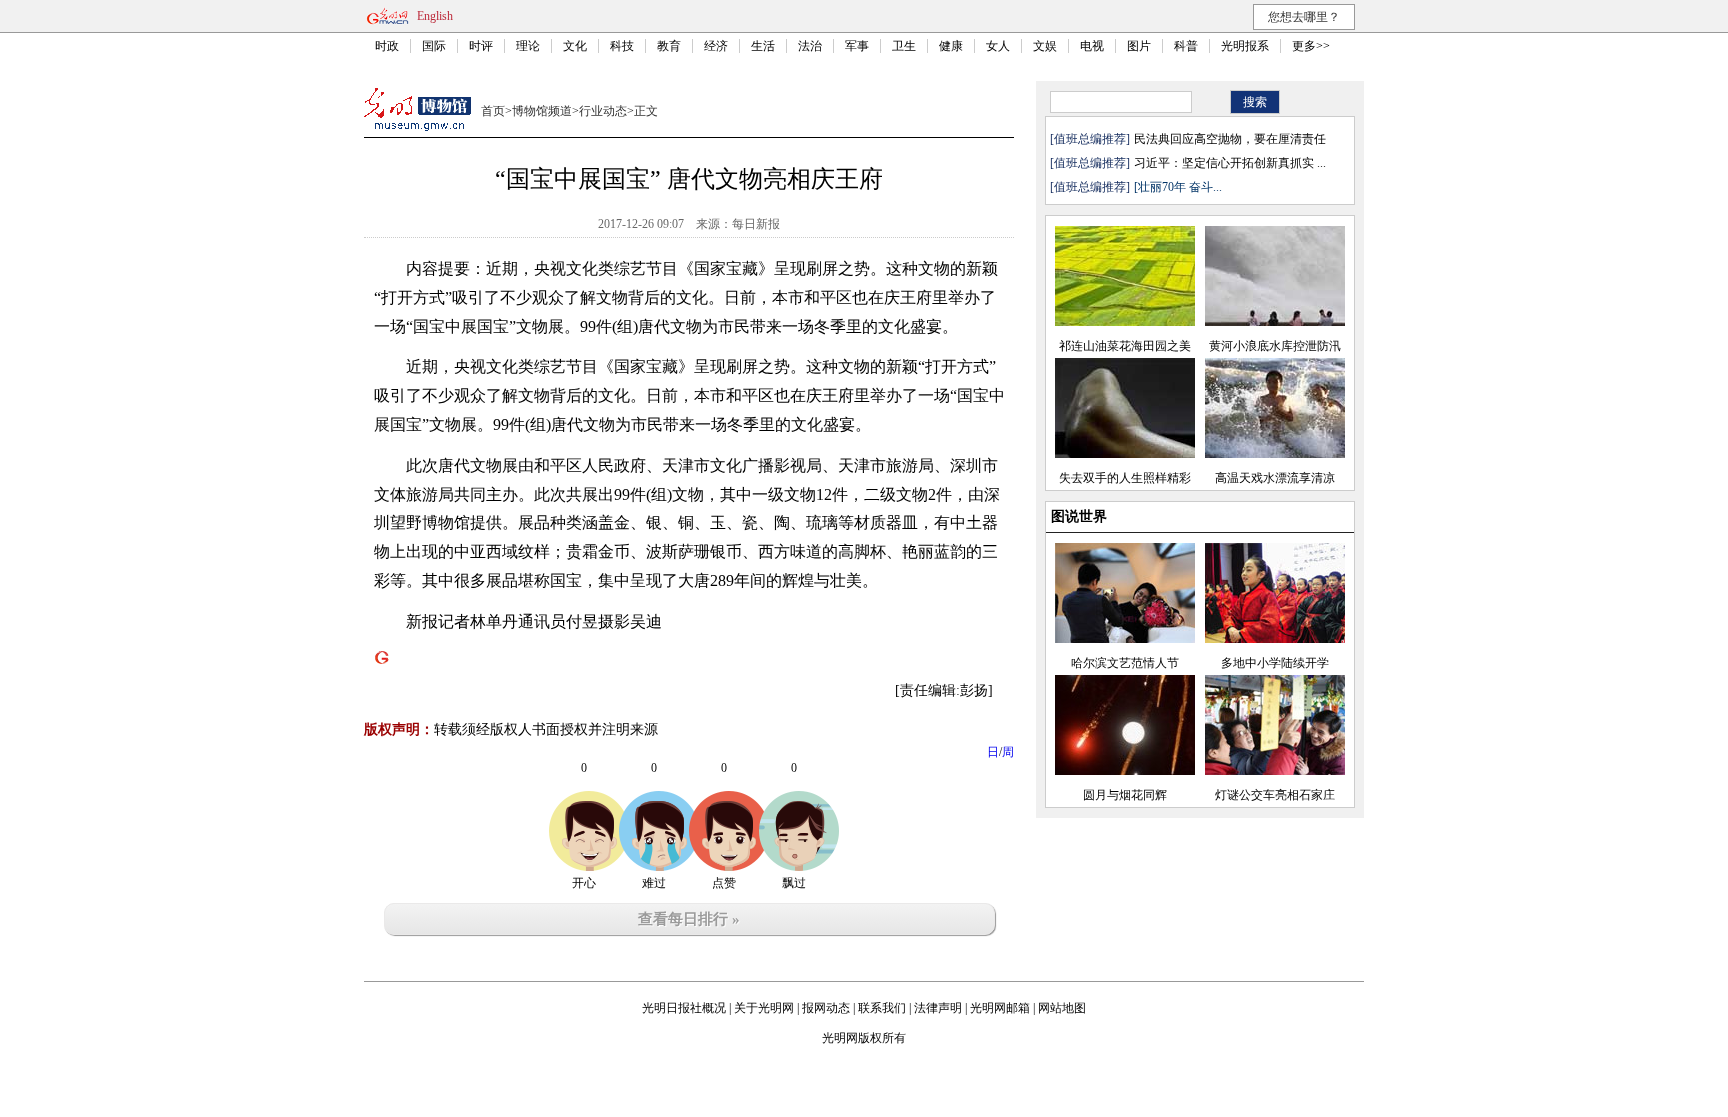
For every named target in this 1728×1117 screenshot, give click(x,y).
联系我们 (882, 1008)
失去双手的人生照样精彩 (1125, 478)
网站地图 (1062, 1008)
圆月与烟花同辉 (1125, 795)
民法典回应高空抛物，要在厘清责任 (1230, 139)
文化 (575, 46)
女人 (998, 46)
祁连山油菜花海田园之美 (1125, 346)
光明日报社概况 (684, 1008)
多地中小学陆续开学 (1275, 663)
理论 (528, 46)
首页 (493, 111)
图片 (1139, 46)
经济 (716, 46)
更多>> (1311, 46)
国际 (434, 46)
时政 (387, 46)
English (435, 16)
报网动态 (826, 1008)
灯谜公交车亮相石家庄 (1275, 795)
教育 (669, 46)
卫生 (904, 46)
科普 (1186, 46)
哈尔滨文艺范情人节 (1125, 663)
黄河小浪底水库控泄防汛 (1275, 346)
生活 (763, 46)
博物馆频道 (542, 111)
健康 (951, 46)
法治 (810, 46)
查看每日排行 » (689, 919)
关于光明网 (764, 1008)
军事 (857, 46)
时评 (481, 46)
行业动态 (603, 111)
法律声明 (938, 1008)
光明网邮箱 (1000, 1008)
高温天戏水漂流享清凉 (1275, 478)
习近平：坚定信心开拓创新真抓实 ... (1230, 163)
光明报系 (1245, 46)
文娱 (1045, 46)
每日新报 (756, 224)
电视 (1092, 46)
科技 (622, 46)
